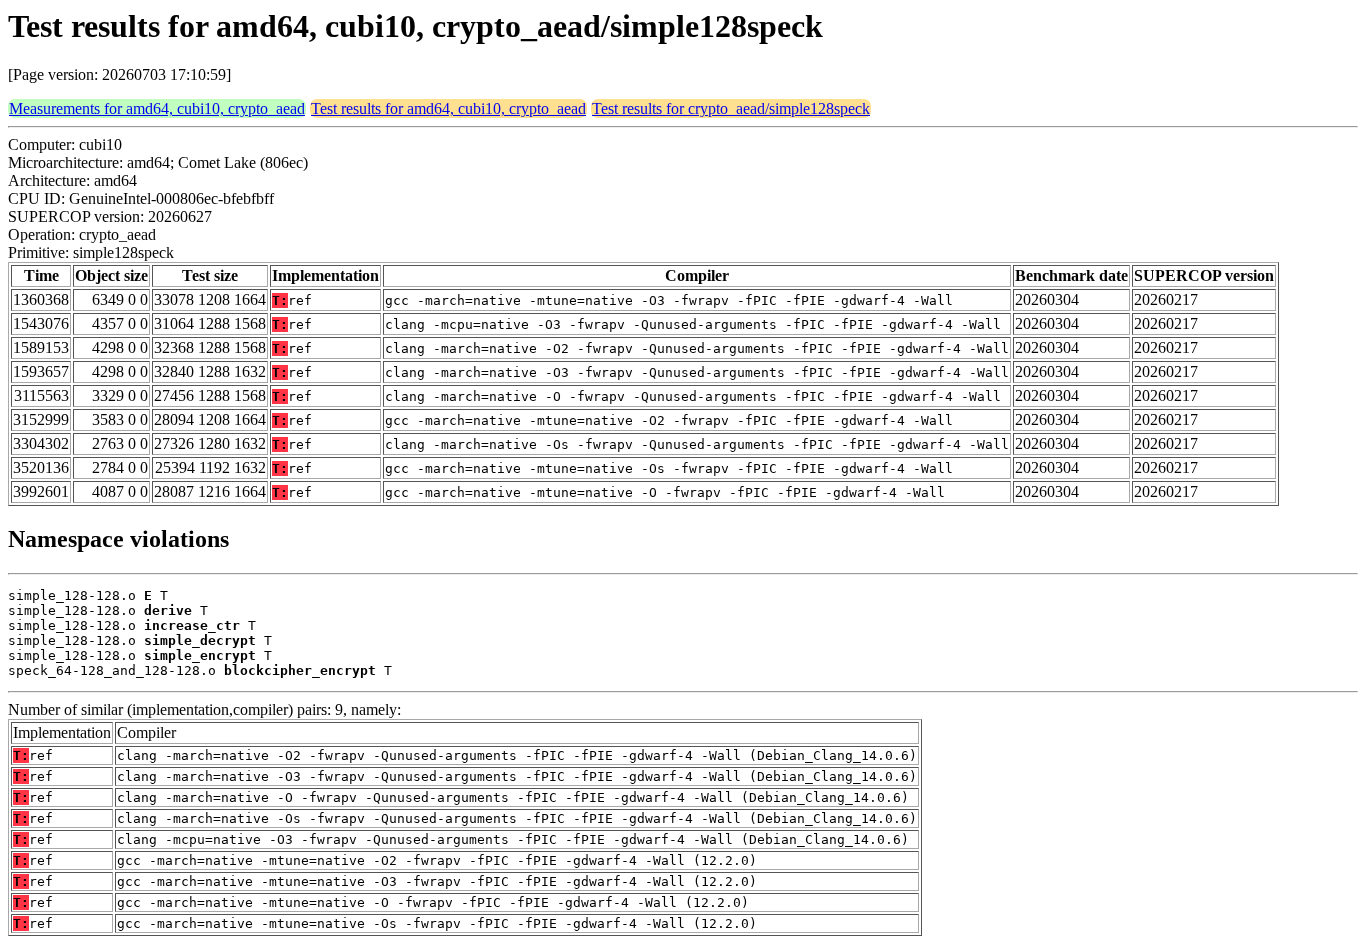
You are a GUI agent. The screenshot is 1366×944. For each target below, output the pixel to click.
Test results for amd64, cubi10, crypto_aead (448, 108)
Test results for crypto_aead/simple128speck (731, 108)
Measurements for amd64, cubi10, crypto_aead (157, 108)
